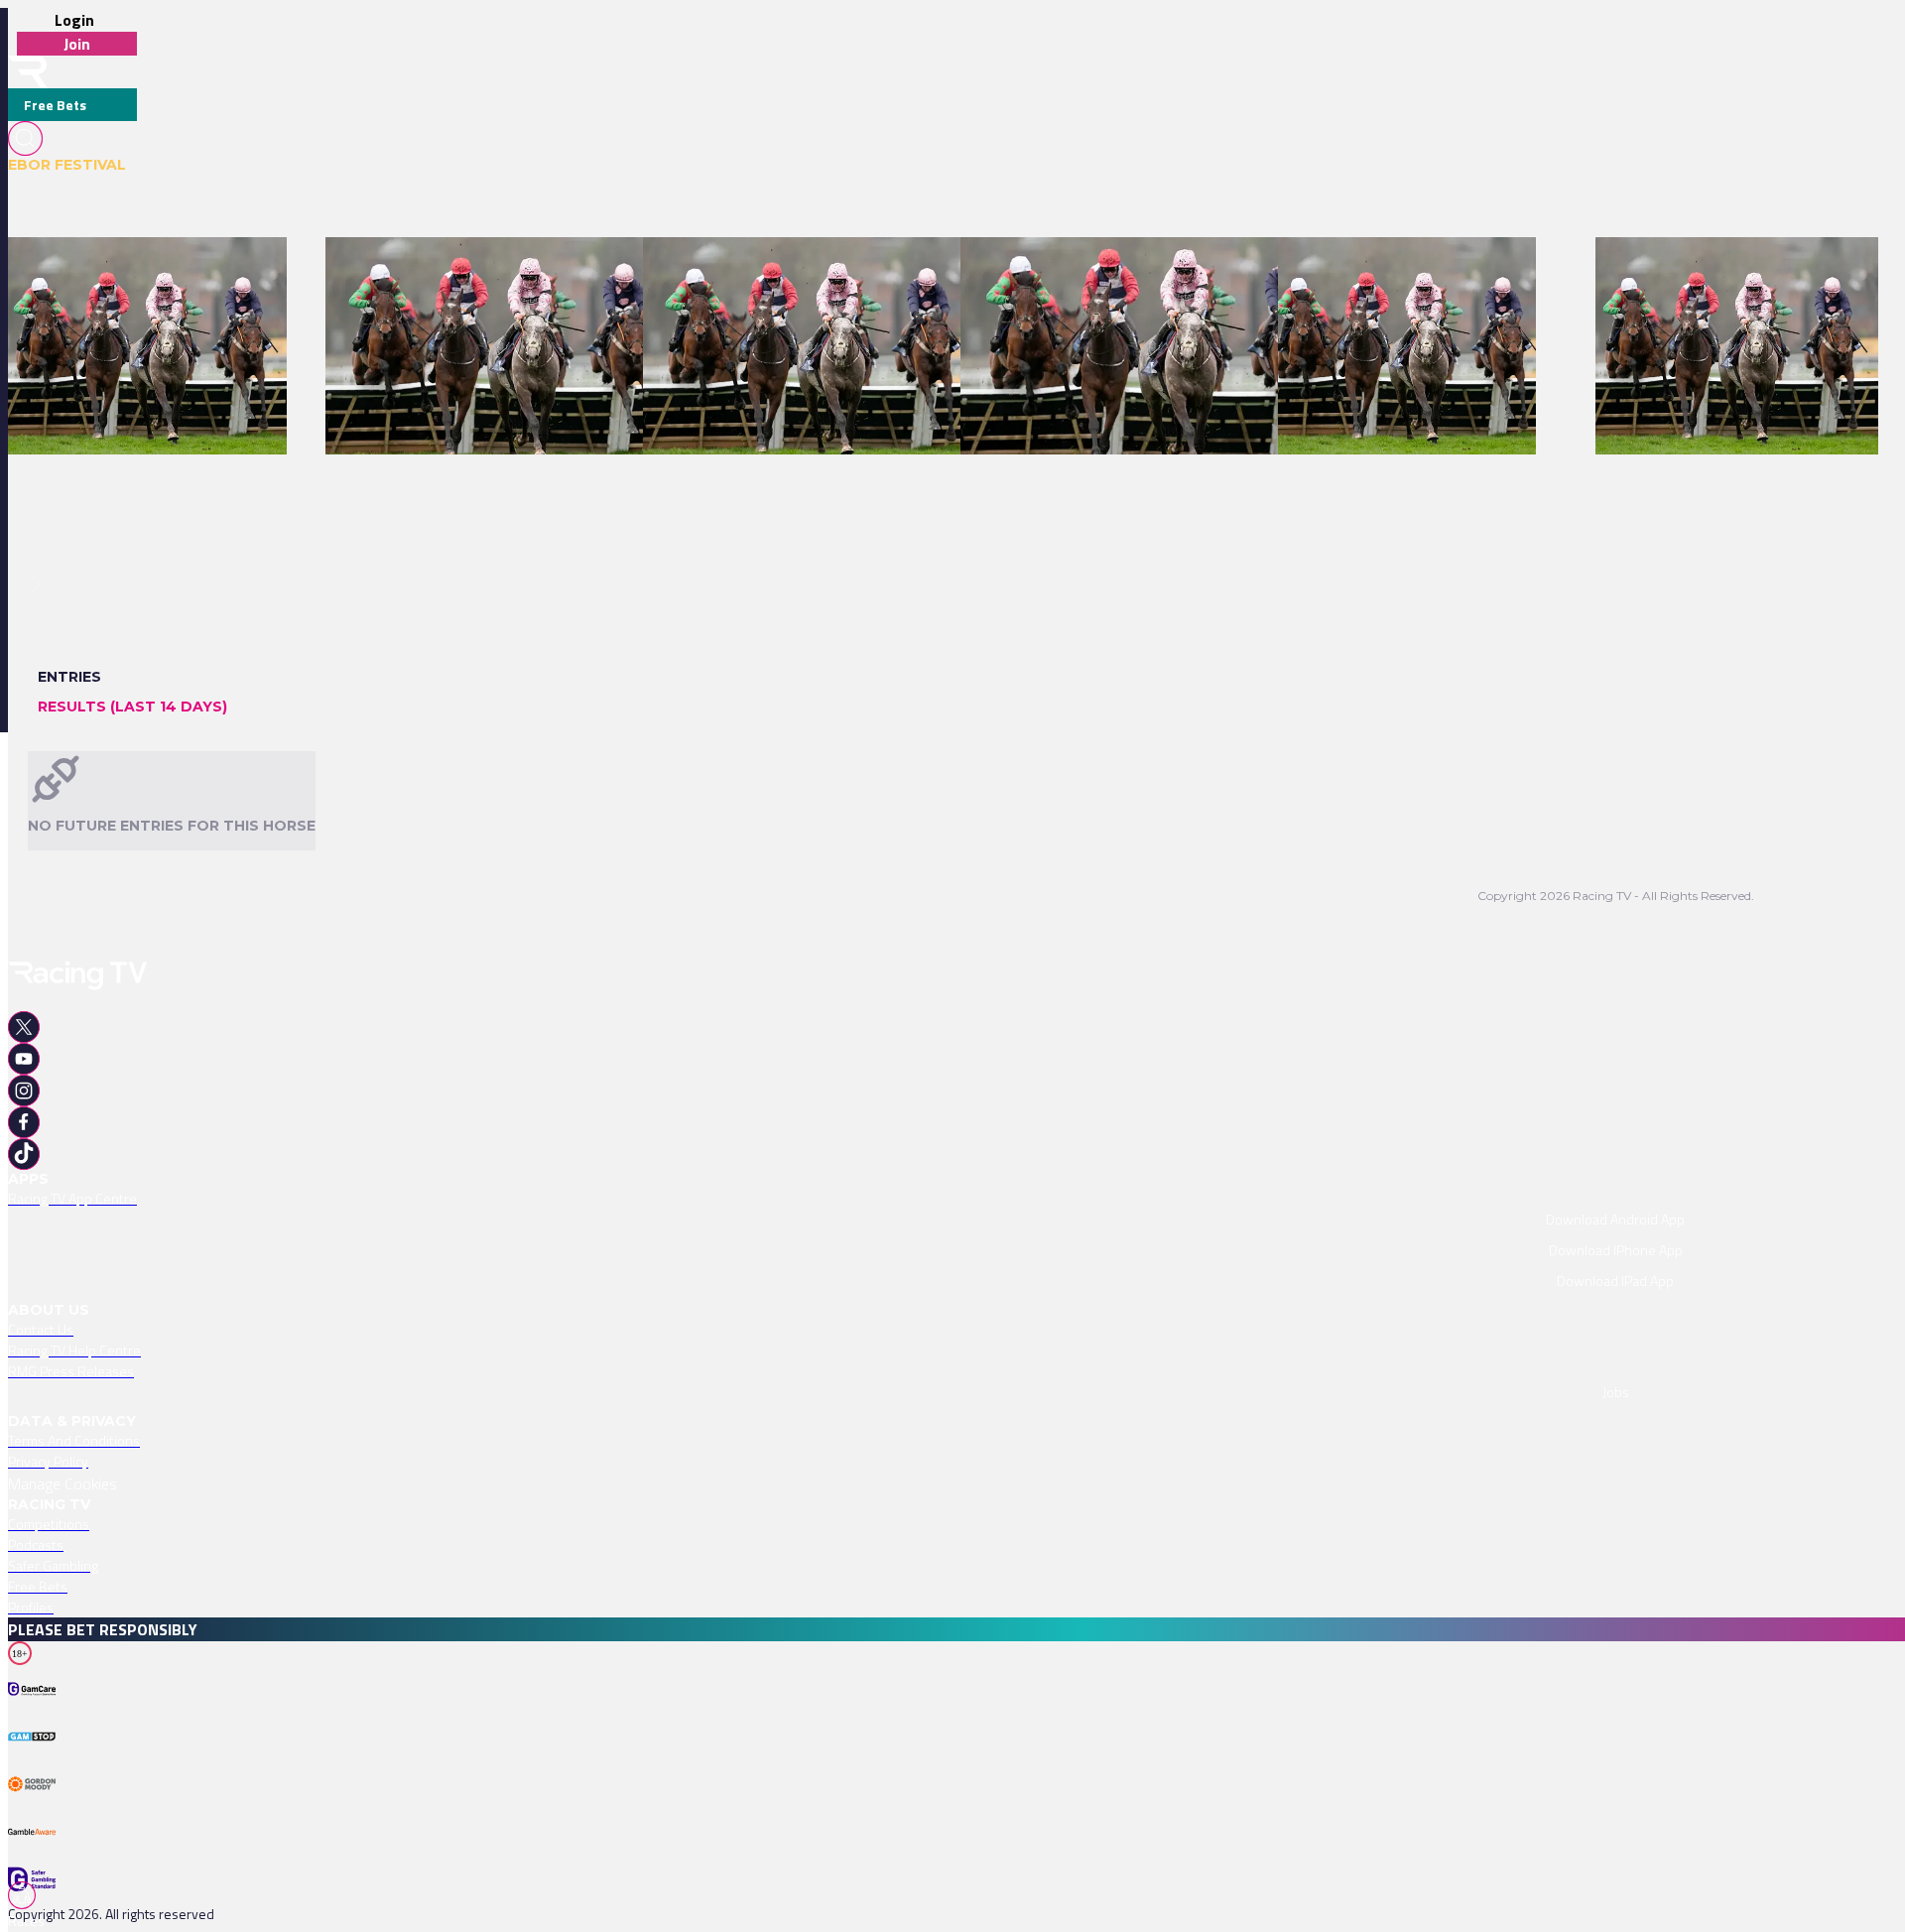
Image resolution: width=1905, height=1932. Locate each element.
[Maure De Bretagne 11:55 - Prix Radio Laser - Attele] (808, 272)
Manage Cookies (63, 1483)
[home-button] (28, 72)
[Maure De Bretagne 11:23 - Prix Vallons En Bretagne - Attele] (1152, 272)
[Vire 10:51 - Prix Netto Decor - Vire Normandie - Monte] (500, 272)
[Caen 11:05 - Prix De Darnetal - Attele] (1397, 272)
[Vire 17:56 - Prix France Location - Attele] (137, 272)
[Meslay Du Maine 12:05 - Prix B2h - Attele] (1727, 272)
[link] (147, 272)
